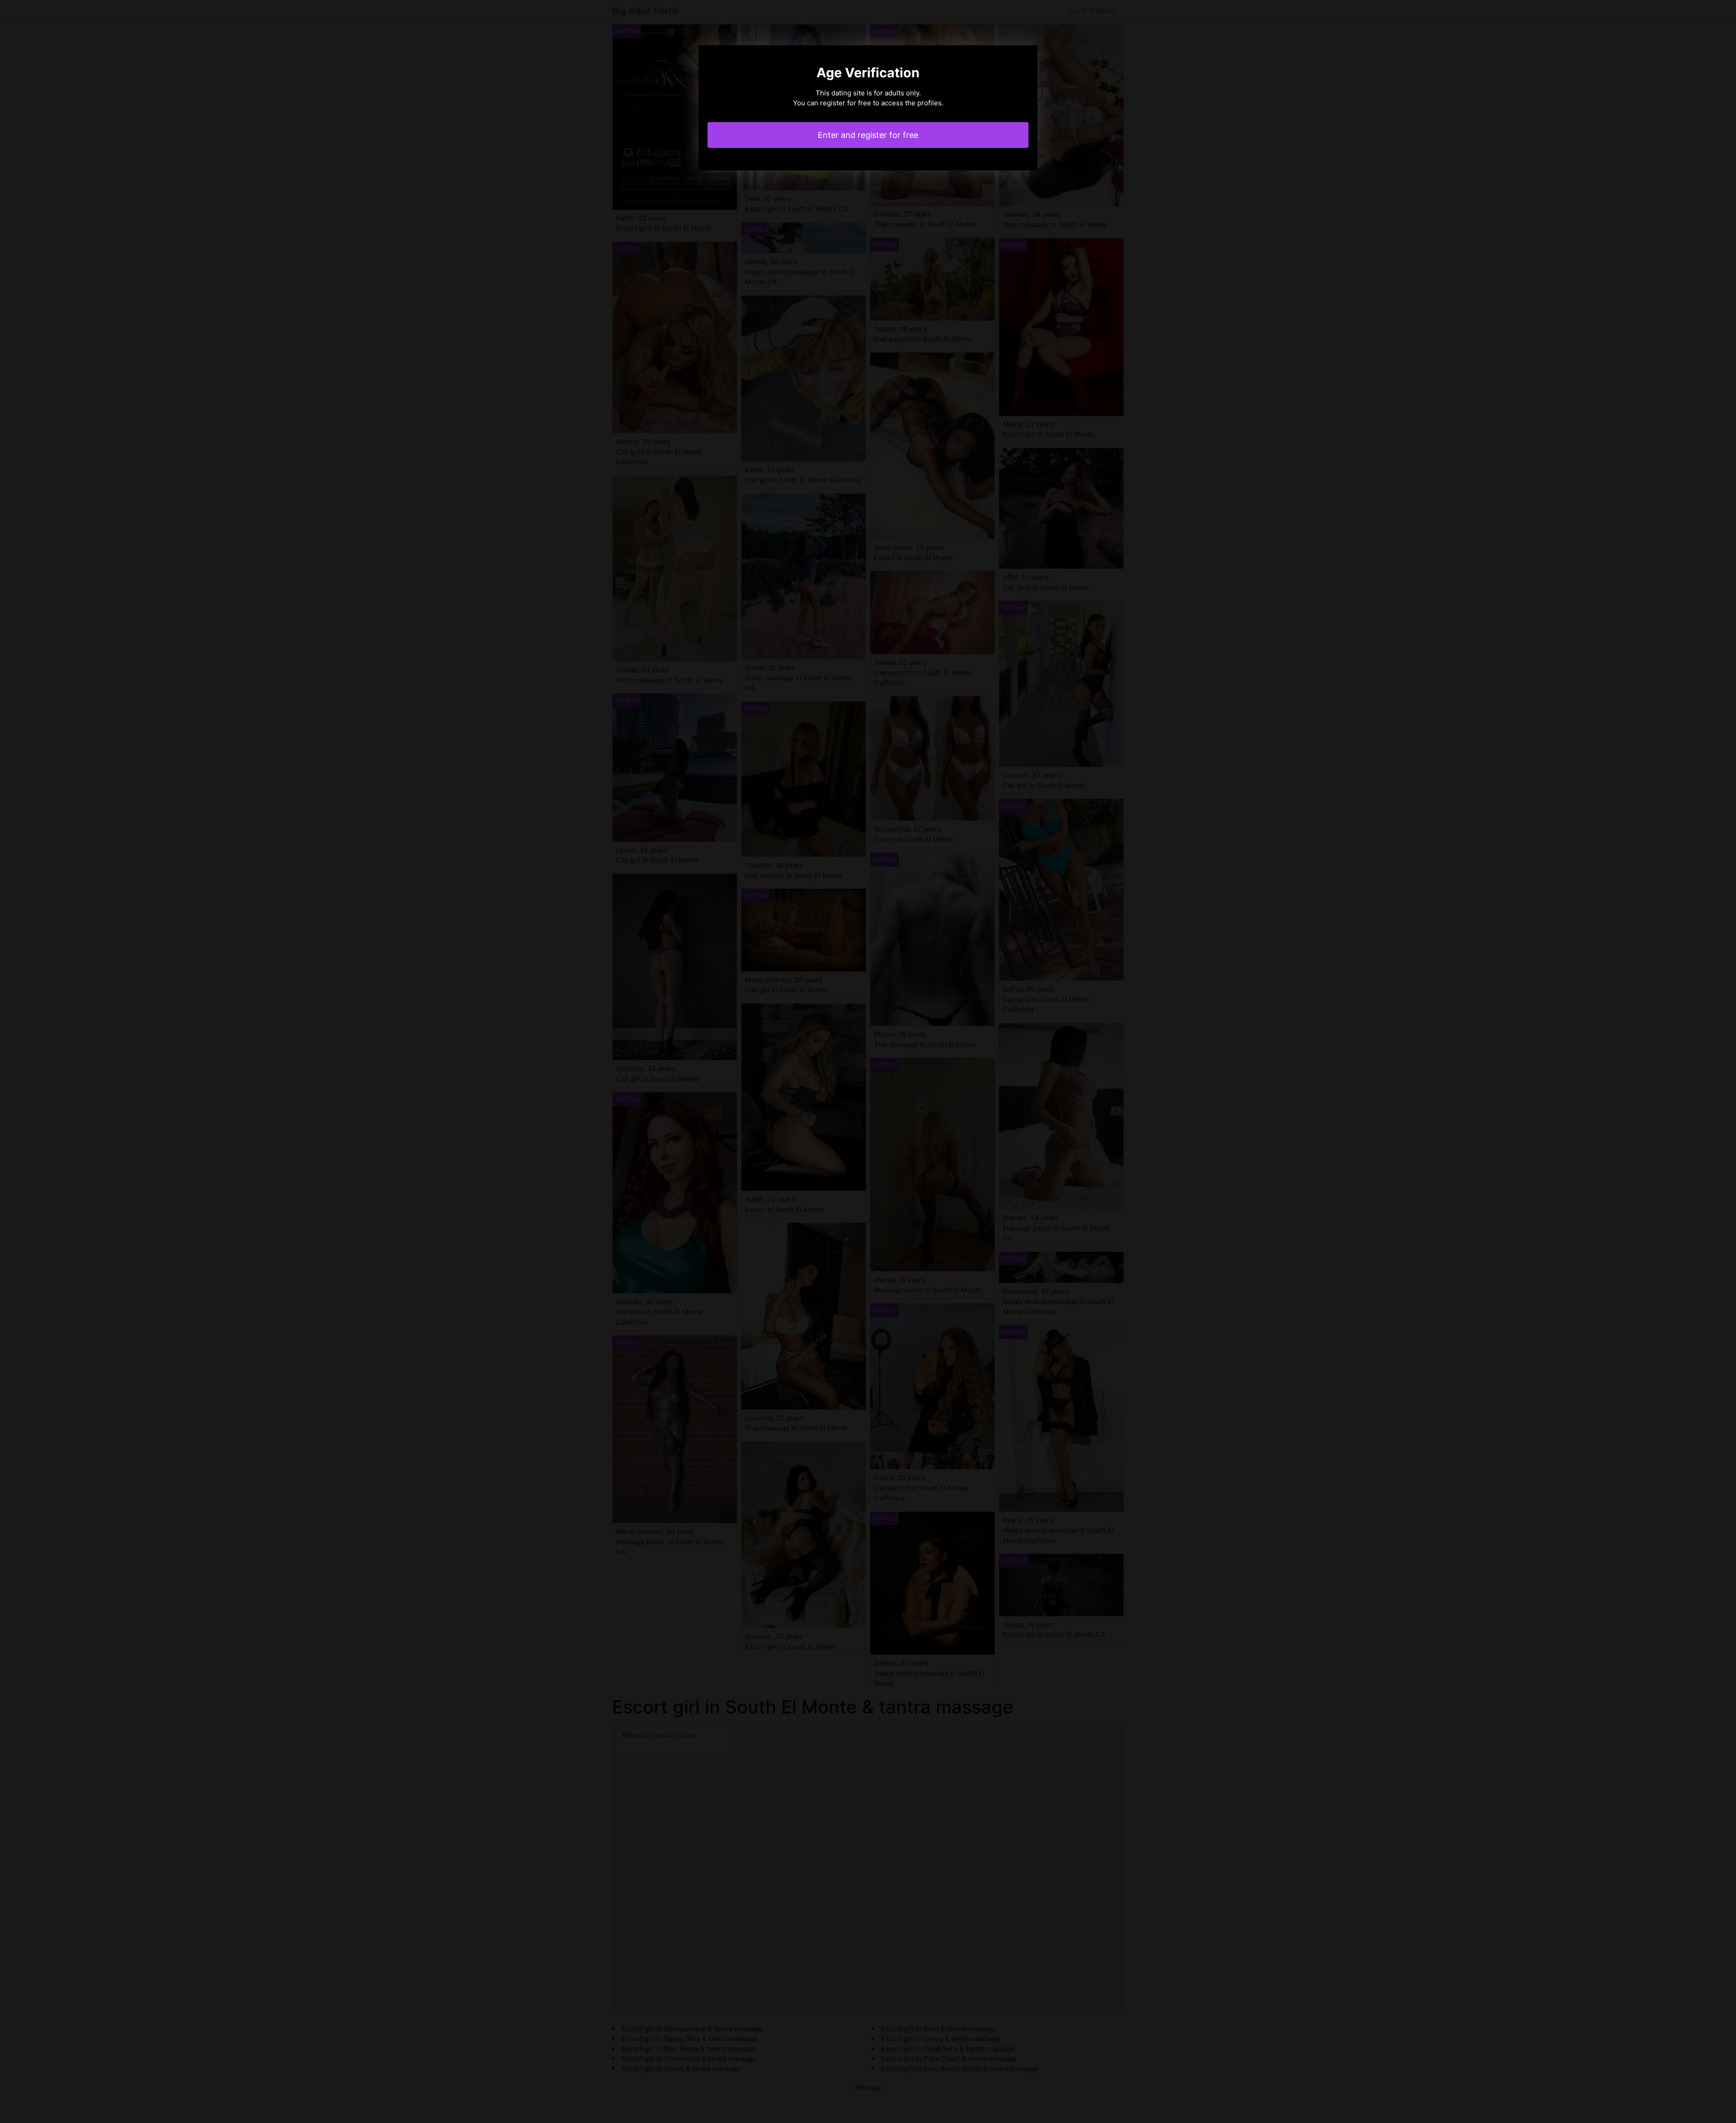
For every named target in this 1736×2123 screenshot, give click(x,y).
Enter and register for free (868, 135)
